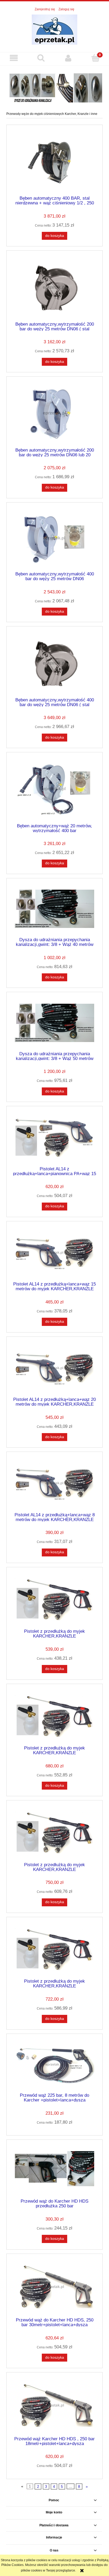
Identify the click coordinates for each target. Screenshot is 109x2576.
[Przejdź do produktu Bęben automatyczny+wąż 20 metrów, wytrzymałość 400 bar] (54, 789)
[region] (54, 87)
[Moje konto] (68, 58)
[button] (14, 58)
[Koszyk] (95, 58)
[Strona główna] (54, 29)
